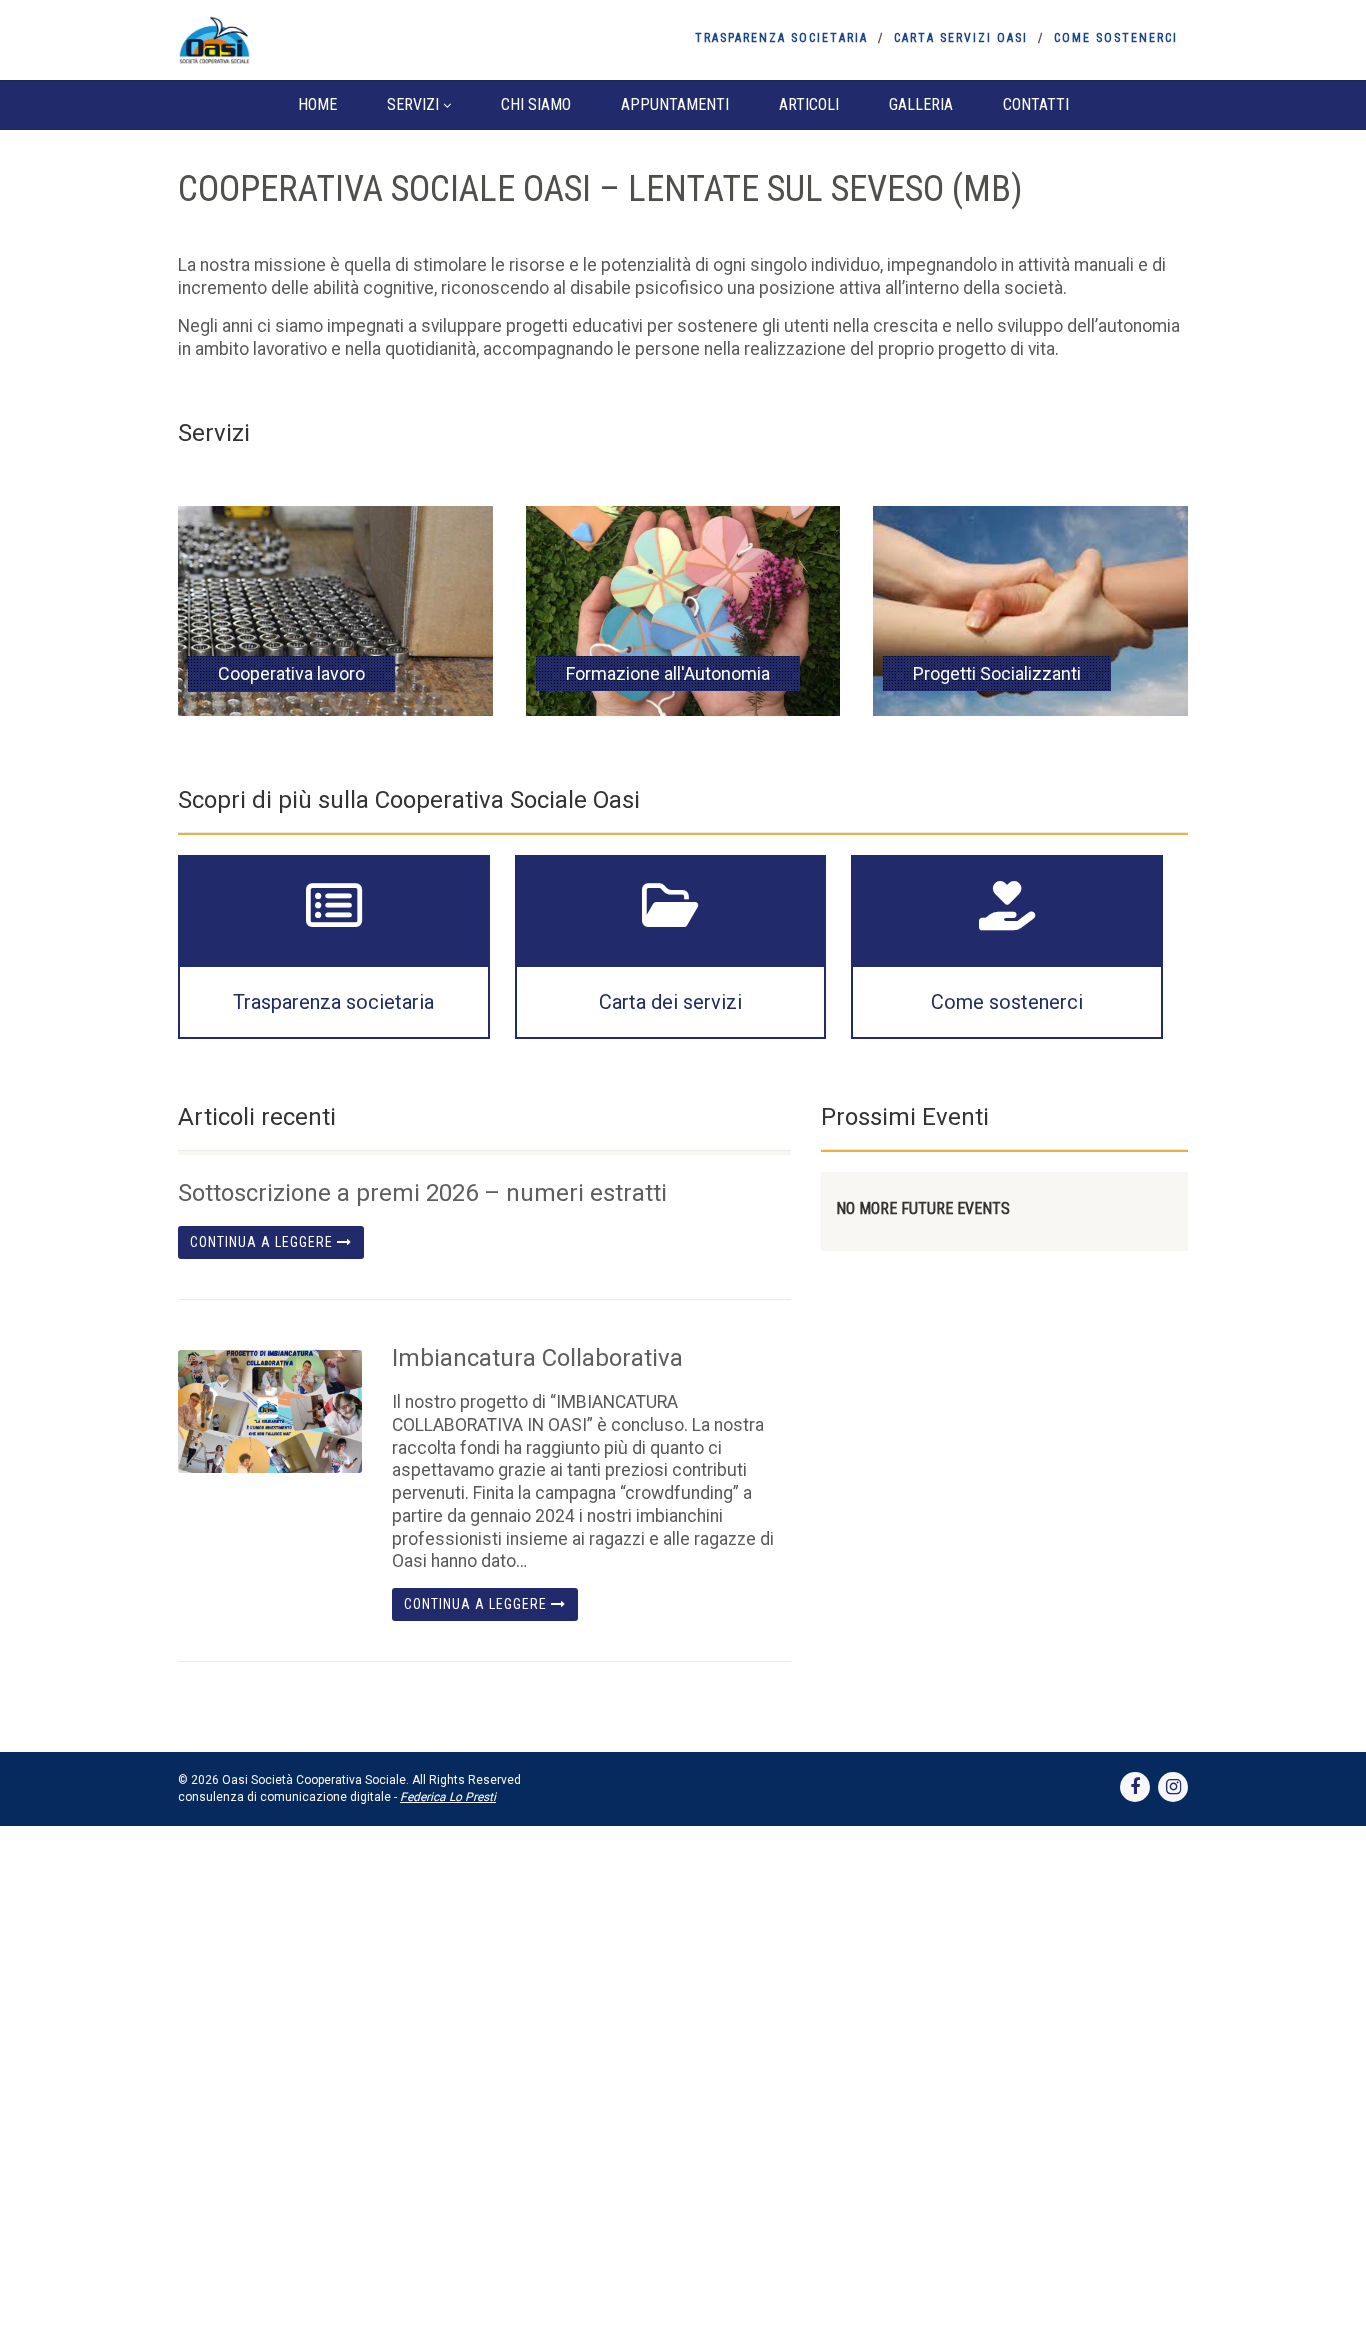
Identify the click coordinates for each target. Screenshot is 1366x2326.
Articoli (809, 104)
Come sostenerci (1116, 38)
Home (317, 104)
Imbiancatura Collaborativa (537, 1358)
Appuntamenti (675, 104)
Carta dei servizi (670, 1002)
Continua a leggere (263, 1242)
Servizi (413, 104)
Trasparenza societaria (781, 38)
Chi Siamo (536, 104)
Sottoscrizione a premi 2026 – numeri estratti (422, 1193)
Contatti (1036, 104)
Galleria (921, 104)
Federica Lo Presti (448, 1797)
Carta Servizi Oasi (961, 38)
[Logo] (336, 40)
